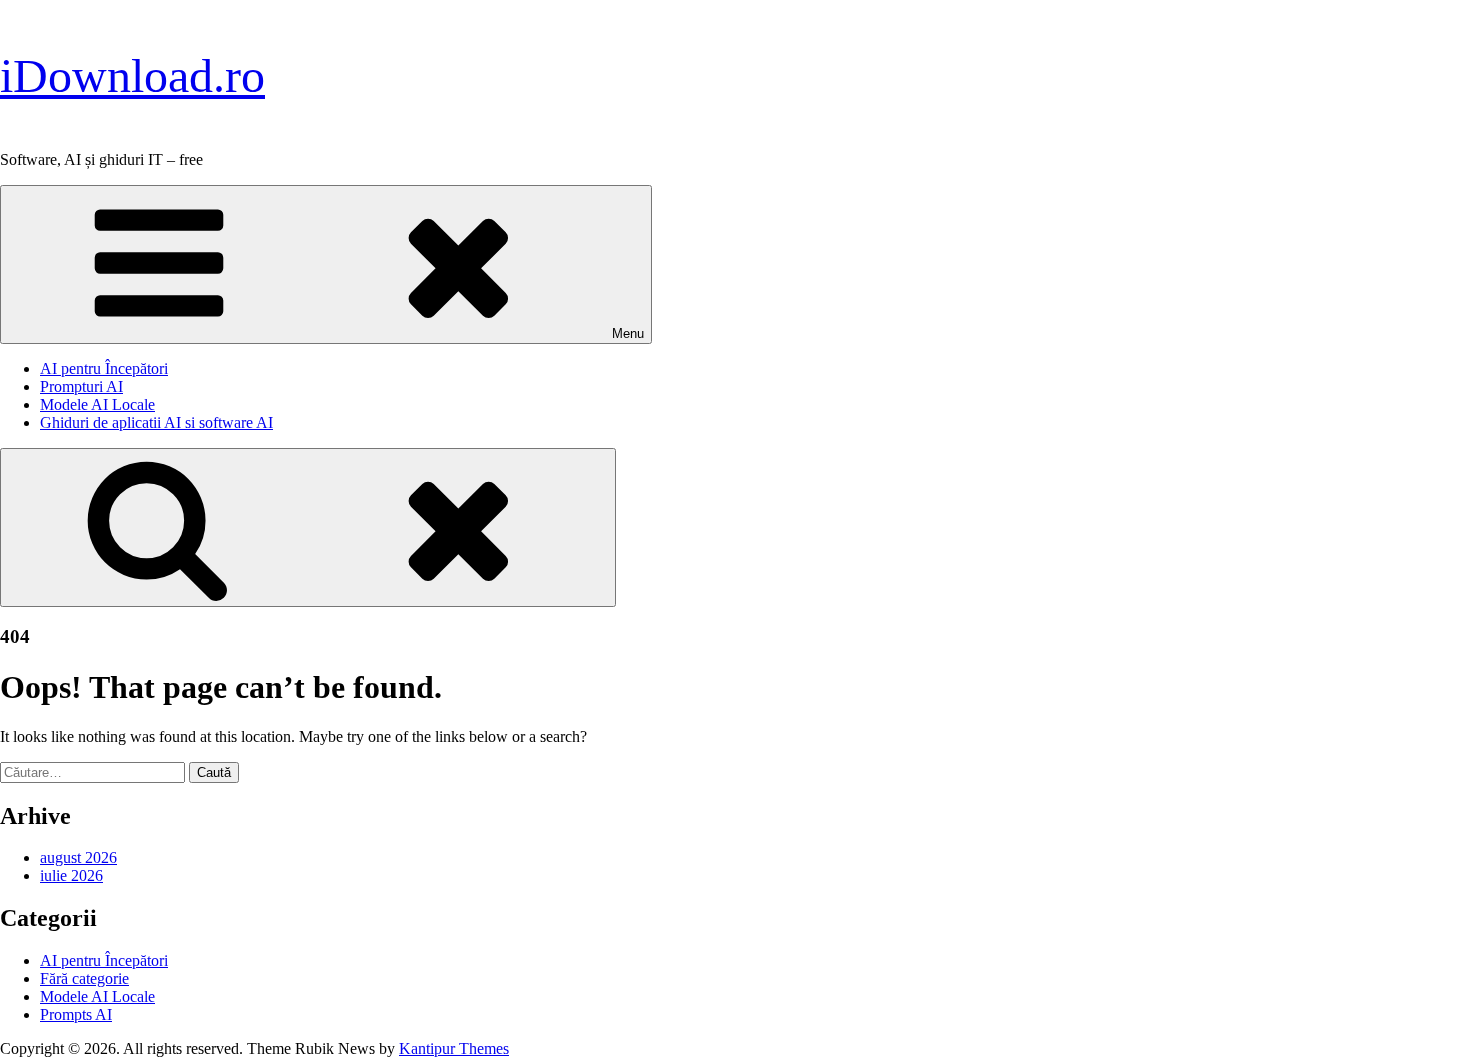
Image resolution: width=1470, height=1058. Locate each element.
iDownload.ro (132, 75)
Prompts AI (76, 1014)
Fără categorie (84, 978)
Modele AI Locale (97, 404)
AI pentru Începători (104, 368)
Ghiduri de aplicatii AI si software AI (156, 422)
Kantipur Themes (454, 1048)
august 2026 (78, 857)
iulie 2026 (71, 875)
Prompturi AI (81, 386)
